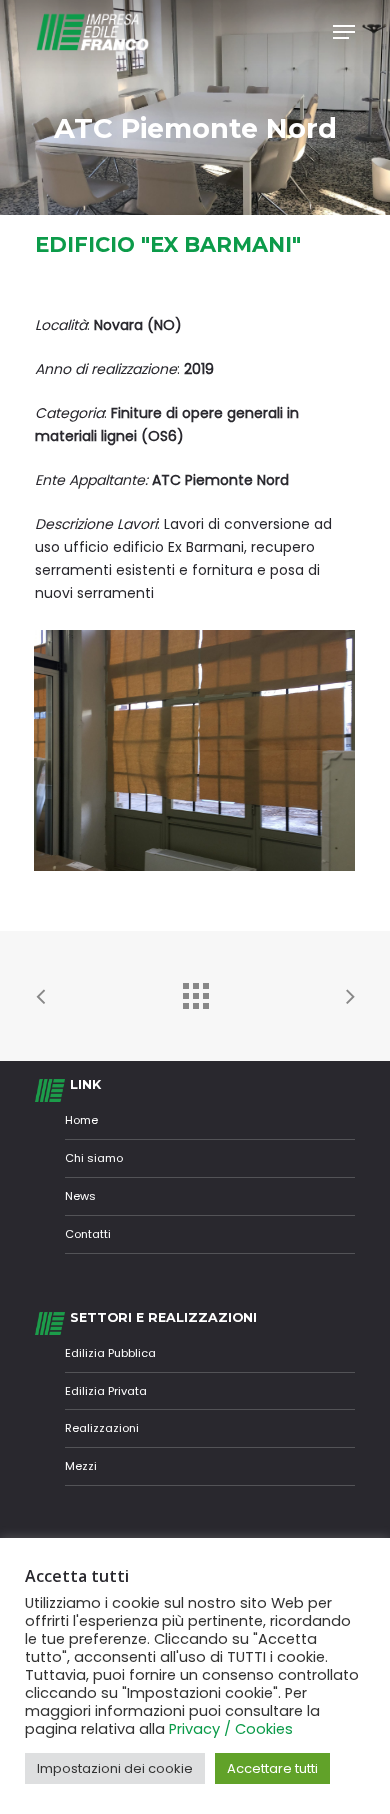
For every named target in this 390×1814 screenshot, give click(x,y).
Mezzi (81, 1466)
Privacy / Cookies (231, 1729)
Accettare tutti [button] (272, 1768)
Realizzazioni (102, 1428)
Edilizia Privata (106, 1391)
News (80, 1196)
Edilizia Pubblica (110, 1353)
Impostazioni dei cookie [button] (115, 1768)
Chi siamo (94, 1158)
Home (81, 1120)
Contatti (88, 1234)
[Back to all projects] (195, 991)
